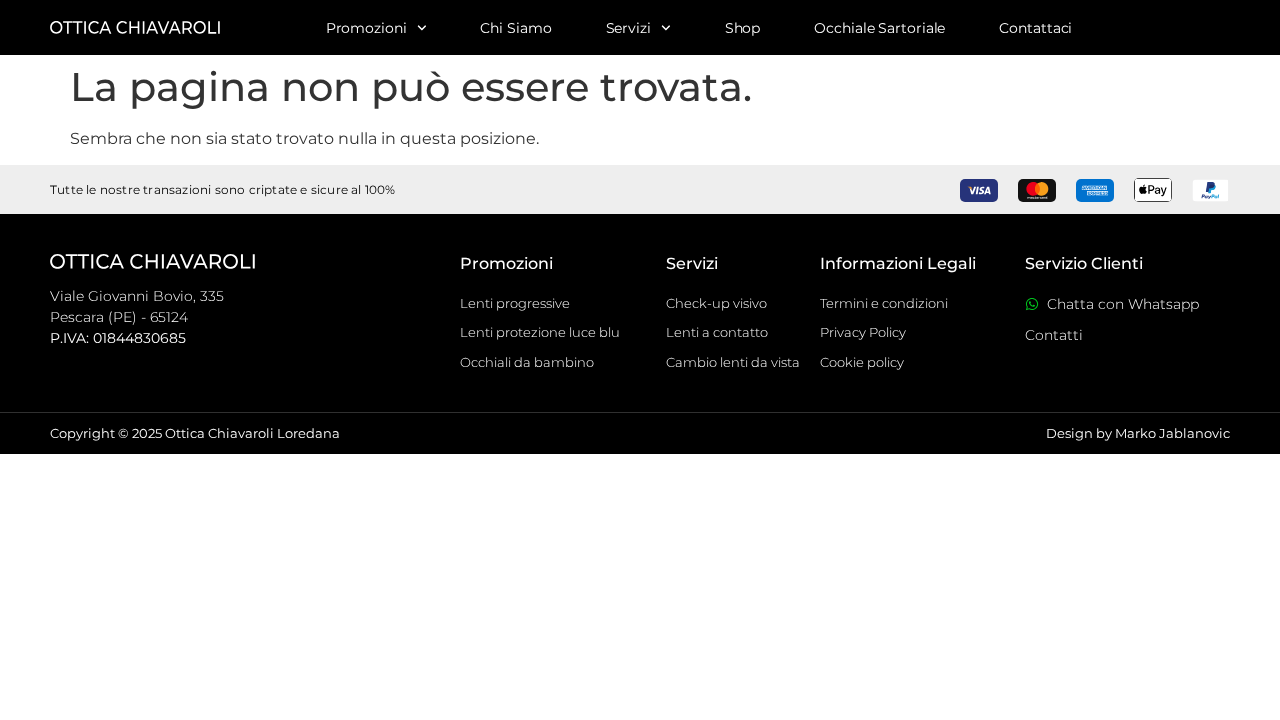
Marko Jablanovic (1172, 433)
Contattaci (1035, 28)
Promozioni (366, 28)
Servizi (628, 28)
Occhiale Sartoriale (879, 28)
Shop (743, 28)
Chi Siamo (515, 28)
